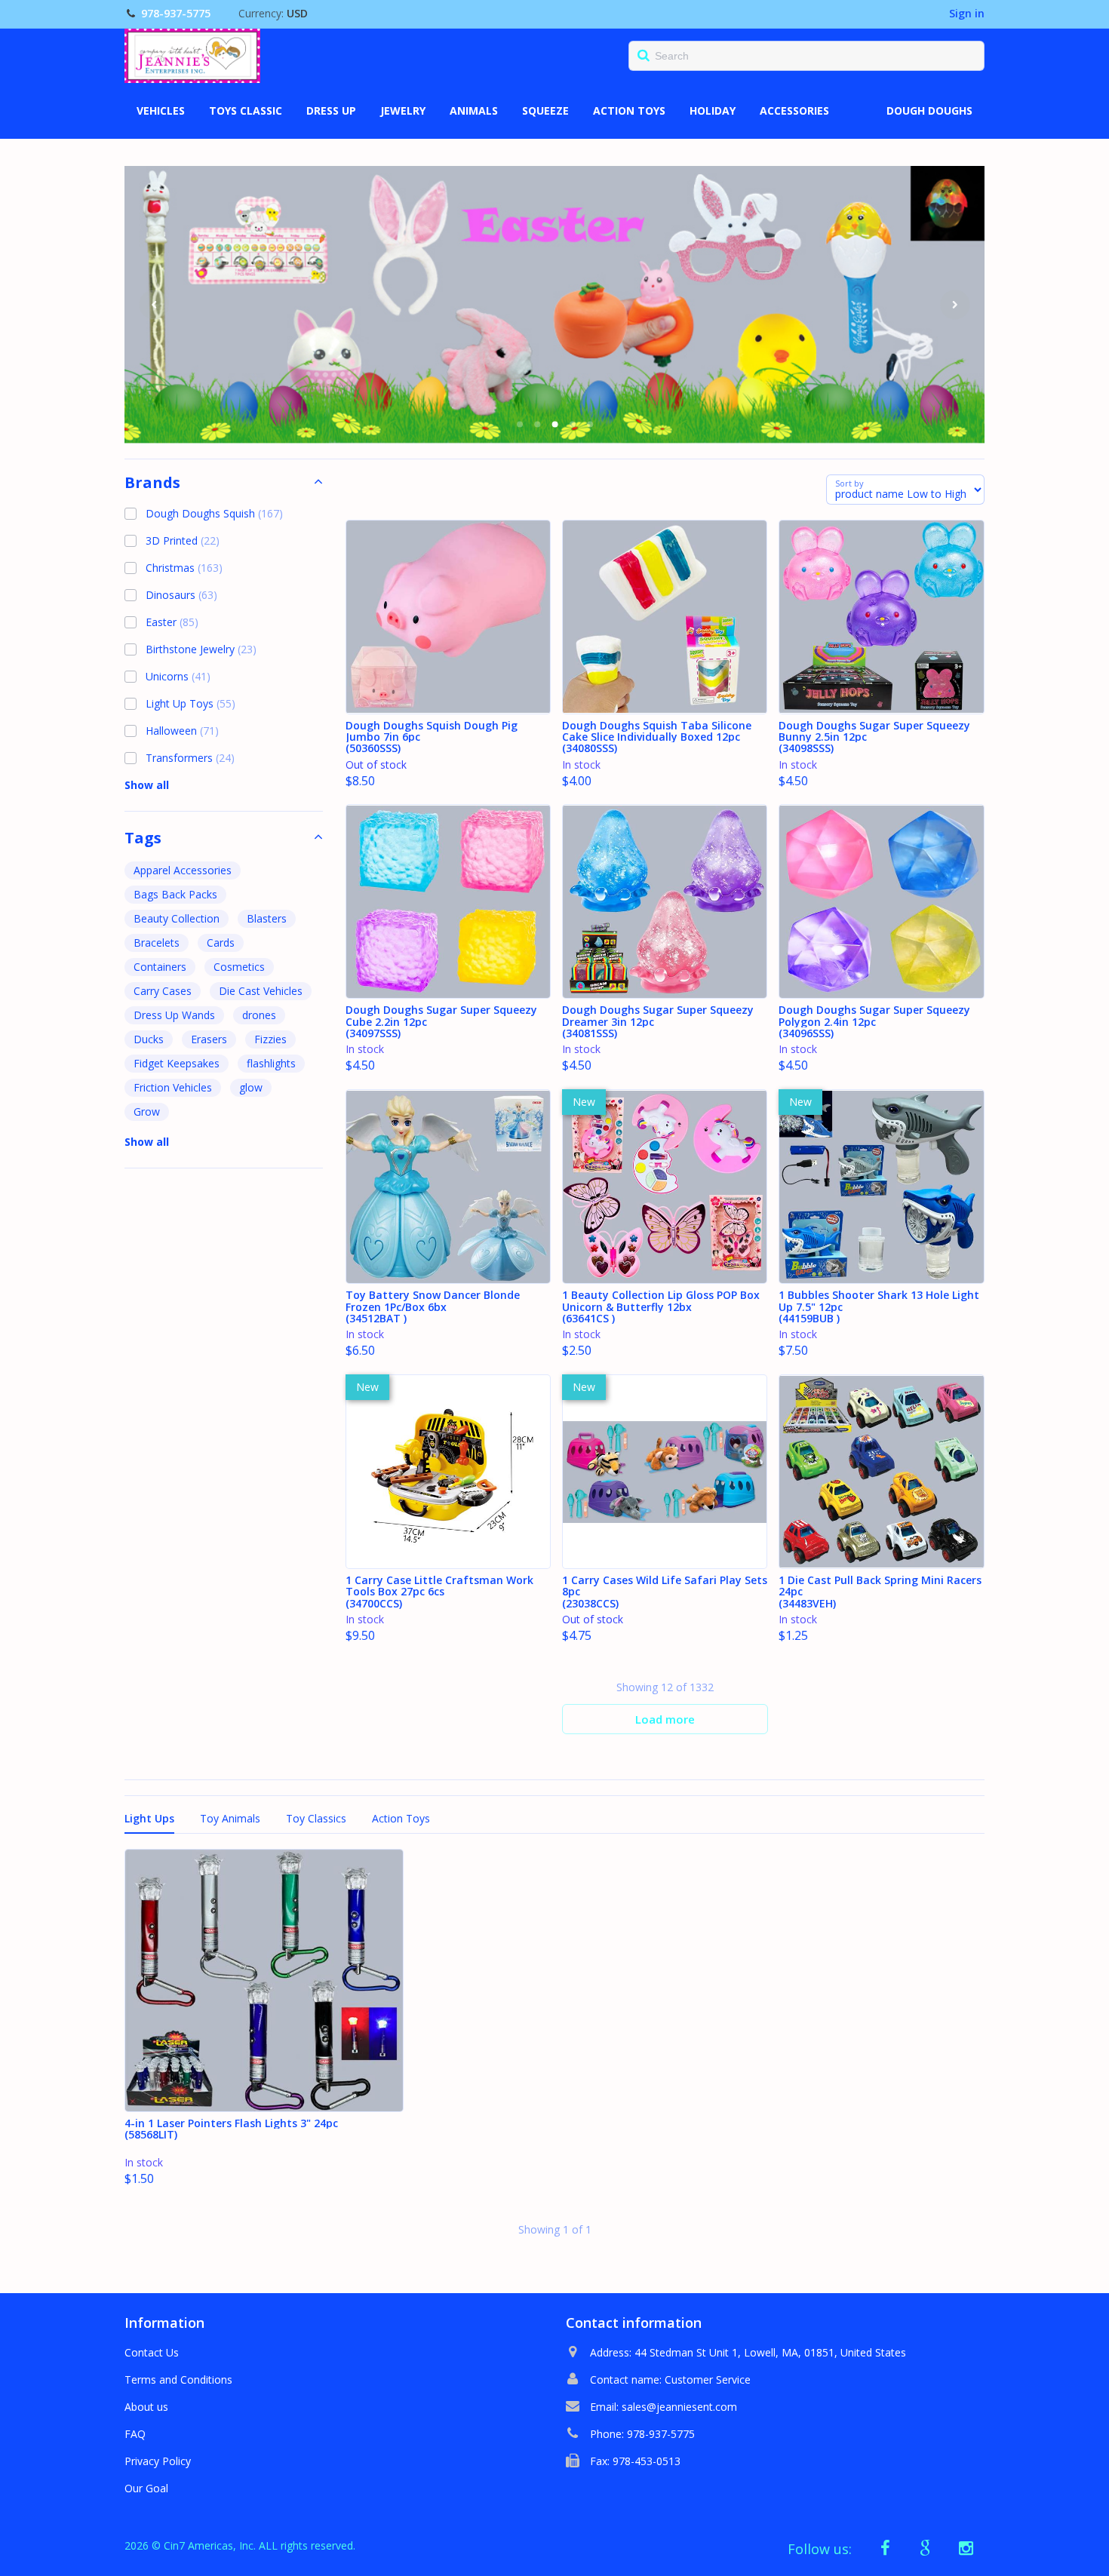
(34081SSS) (658, 1022)
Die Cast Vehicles (261, 991)
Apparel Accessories (183, 870)
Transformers (190, 758)
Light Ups (149, 1818)
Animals (474, 111)
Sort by (849, 483)
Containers (160, 967)
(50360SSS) (432, 738)
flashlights (271, 1063)
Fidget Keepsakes (177, 1063)
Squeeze (545, 111)
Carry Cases (163, 991)
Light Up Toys (190, 703)
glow (251, 1087)
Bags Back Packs (175, 894)
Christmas (184, 568)
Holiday (713, 111)
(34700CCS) (439, 1592)
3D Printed (183, 540)
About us (146, 2407)
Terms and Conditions (178, 2379)
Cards (221, 943)
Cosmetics (239, 967)
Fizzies (270, 1039)
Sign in (967, 13)
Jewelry (403, 111)
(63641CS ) (661, 1307)
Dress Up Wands (174, 1015)
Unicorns (178, 676)
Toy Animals (230, 1818)
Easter (172, 622)
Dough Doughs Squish (214, 513)
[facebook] (886, 2548)
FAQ (135, 2434)
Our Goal (146, 2488)
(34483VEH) (880, 1592)
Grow (147, 1111)
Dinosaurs (181, 595)
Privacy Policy (158, 2461)
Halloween (182, 731)
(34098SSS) (874, 738)
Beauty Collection (177, 918)
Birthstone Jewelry (201, 649)
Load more (665, 1719)
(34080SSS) (657, 738)
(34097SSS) (441, 1022)
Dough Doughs (929, 111)
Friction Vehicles (173, 1087)
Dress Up (331, 111)
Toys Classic (246, 111)
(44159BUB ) (879, 1307)
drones (259, 1015)
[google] (926, 2548)
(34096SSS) (874, 1022)
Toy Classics (316, 1818)
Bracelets (157, 943)
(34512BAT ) (433, 1307)
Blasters (267, 918)
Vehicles (161, 111)
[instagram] (966, 2548)
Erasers (209, 1039)
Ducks (149, 1039)
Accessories (794, 111)
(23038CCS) (665, 1592)
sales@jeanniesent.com (679, 2407)
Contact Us (152, 2352)
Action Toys (629, 111)
